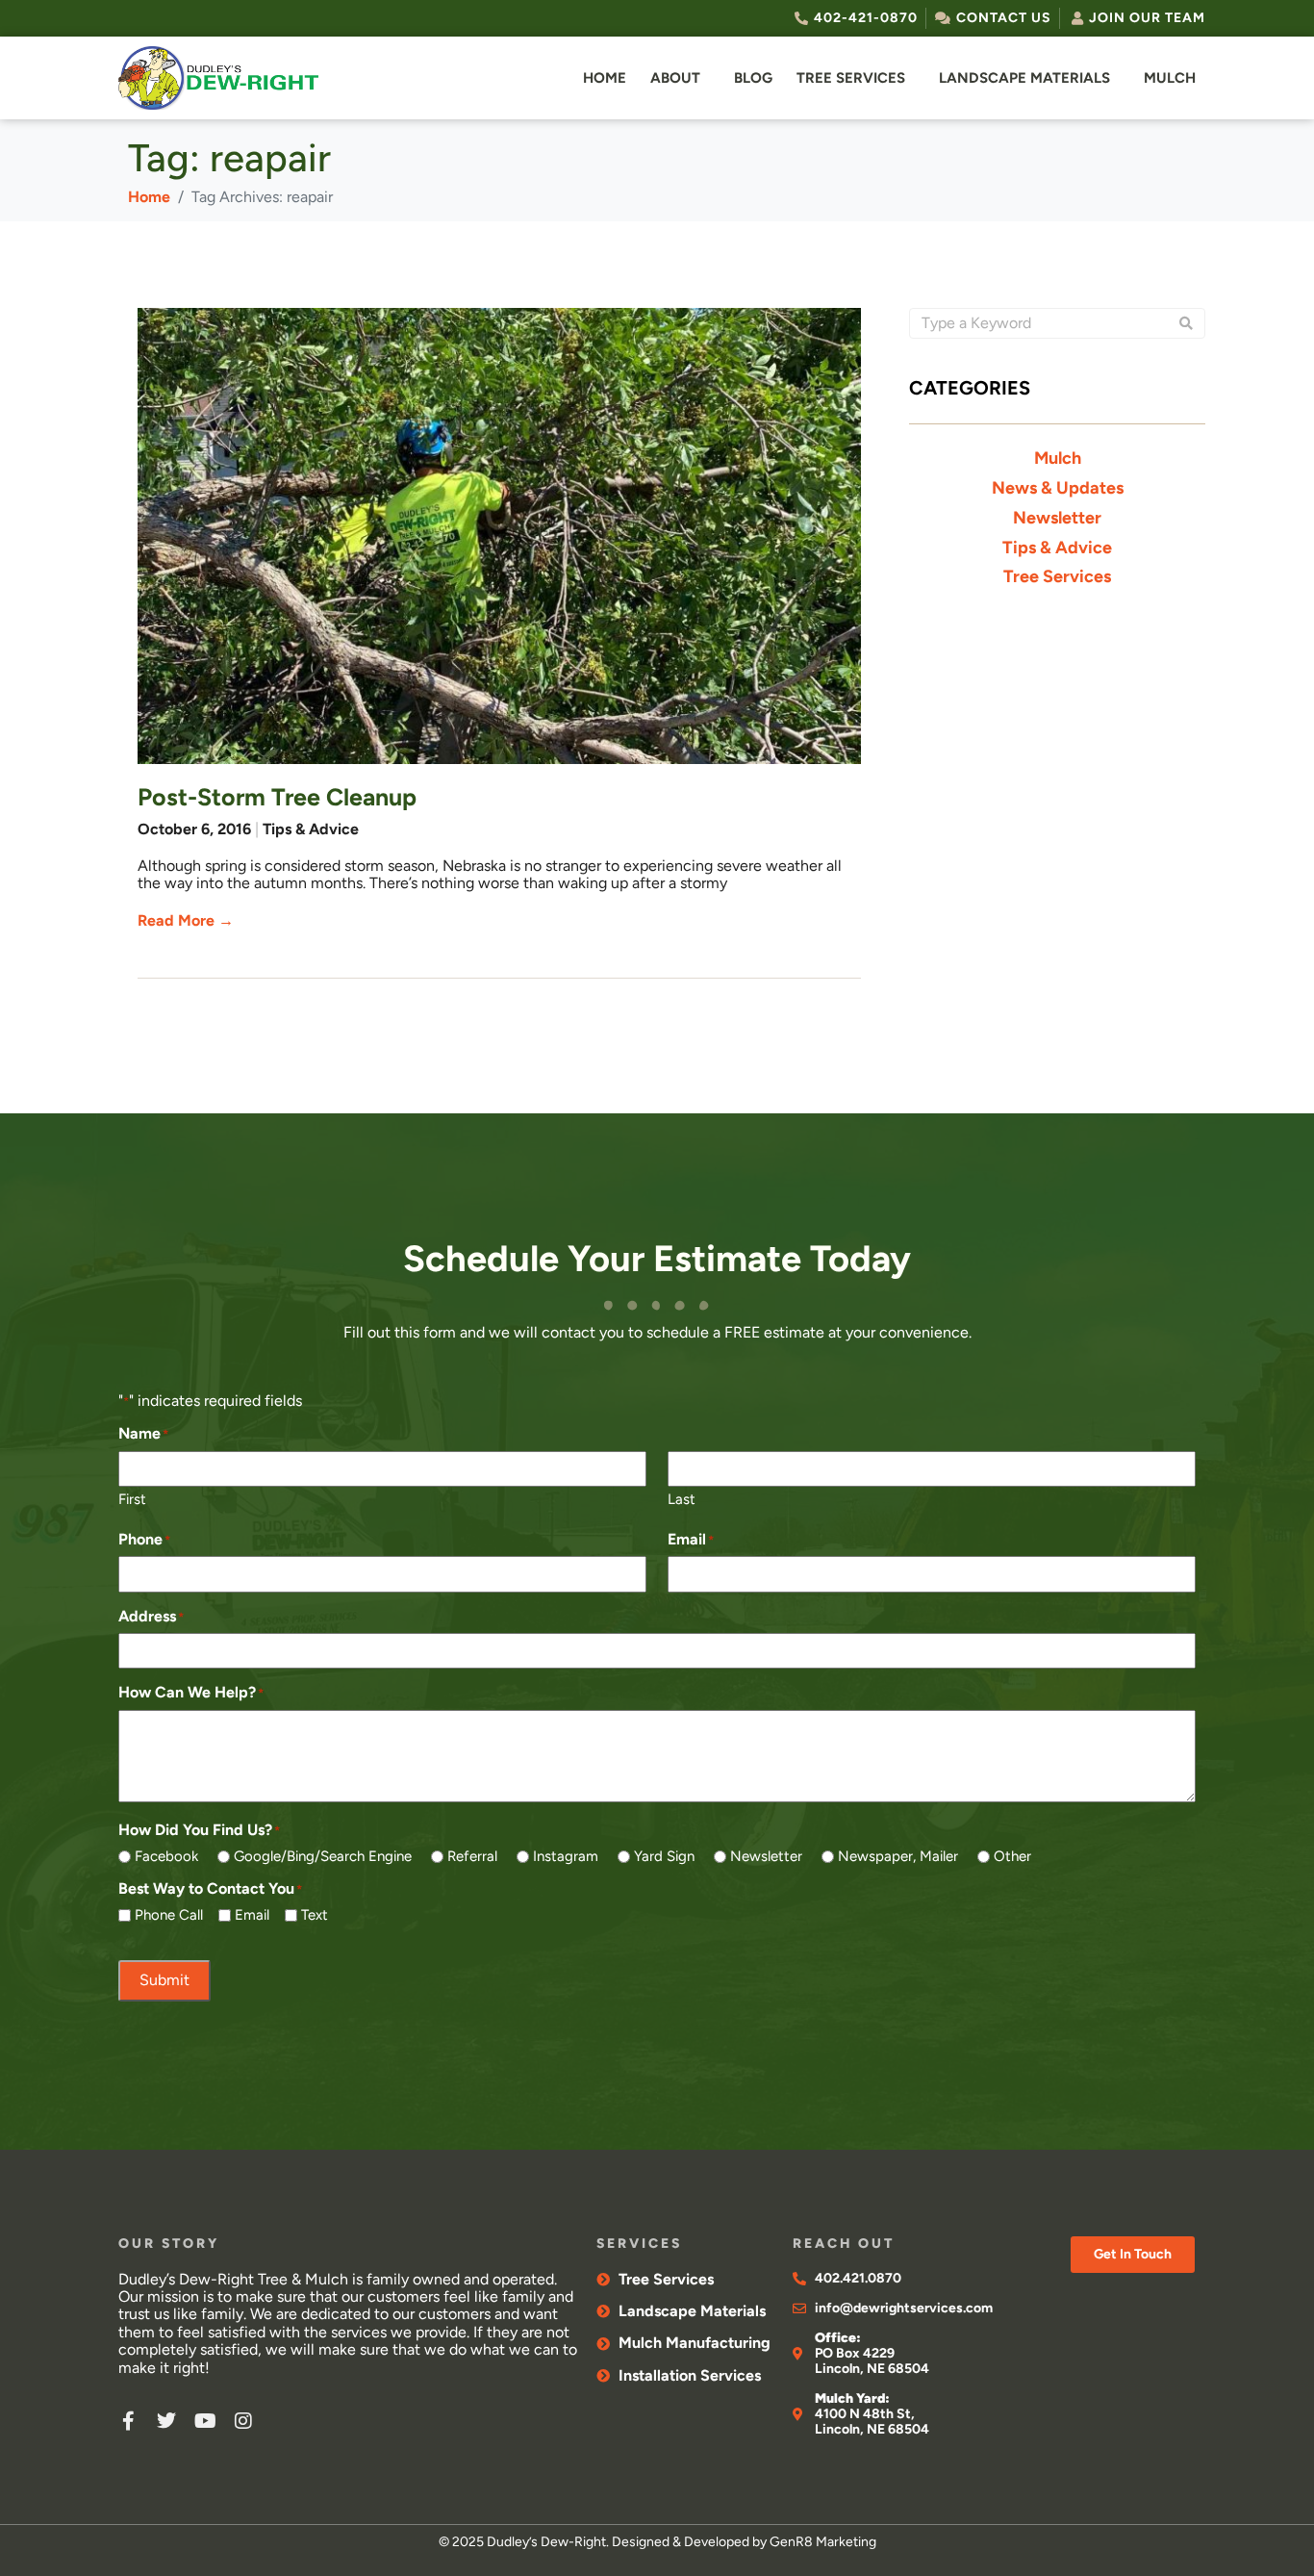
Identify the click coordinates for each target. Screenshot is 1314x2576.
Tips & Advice (311, 829)
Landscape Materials (1024, 78)
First (132, 1499)
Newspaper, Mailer (898, 1857)
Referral (472, 1857)
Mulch (1170, 78)
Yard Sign (664, 1857)
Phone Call (169, 1915)
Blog (753, 78)
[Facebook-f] (128, 2421)
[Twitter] (166, 2421)
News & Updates (1058, 488)
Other (1012, 1857)
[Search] (1186, 323)
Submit (164, 1980)
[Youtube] (205, 2421)
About (675, 78)
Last (682, 1499)
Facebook (166, 1857)
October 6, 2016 (194, 829)
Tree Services (851, 78)
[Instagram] (243, 2421)
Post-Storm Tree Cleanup (277, 797)
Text (315, 1915)
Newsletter (1057, 518)
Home (605, 78)
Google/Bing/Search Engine (323, 1857)
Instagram (566, 1857)
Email (252, 1915)
